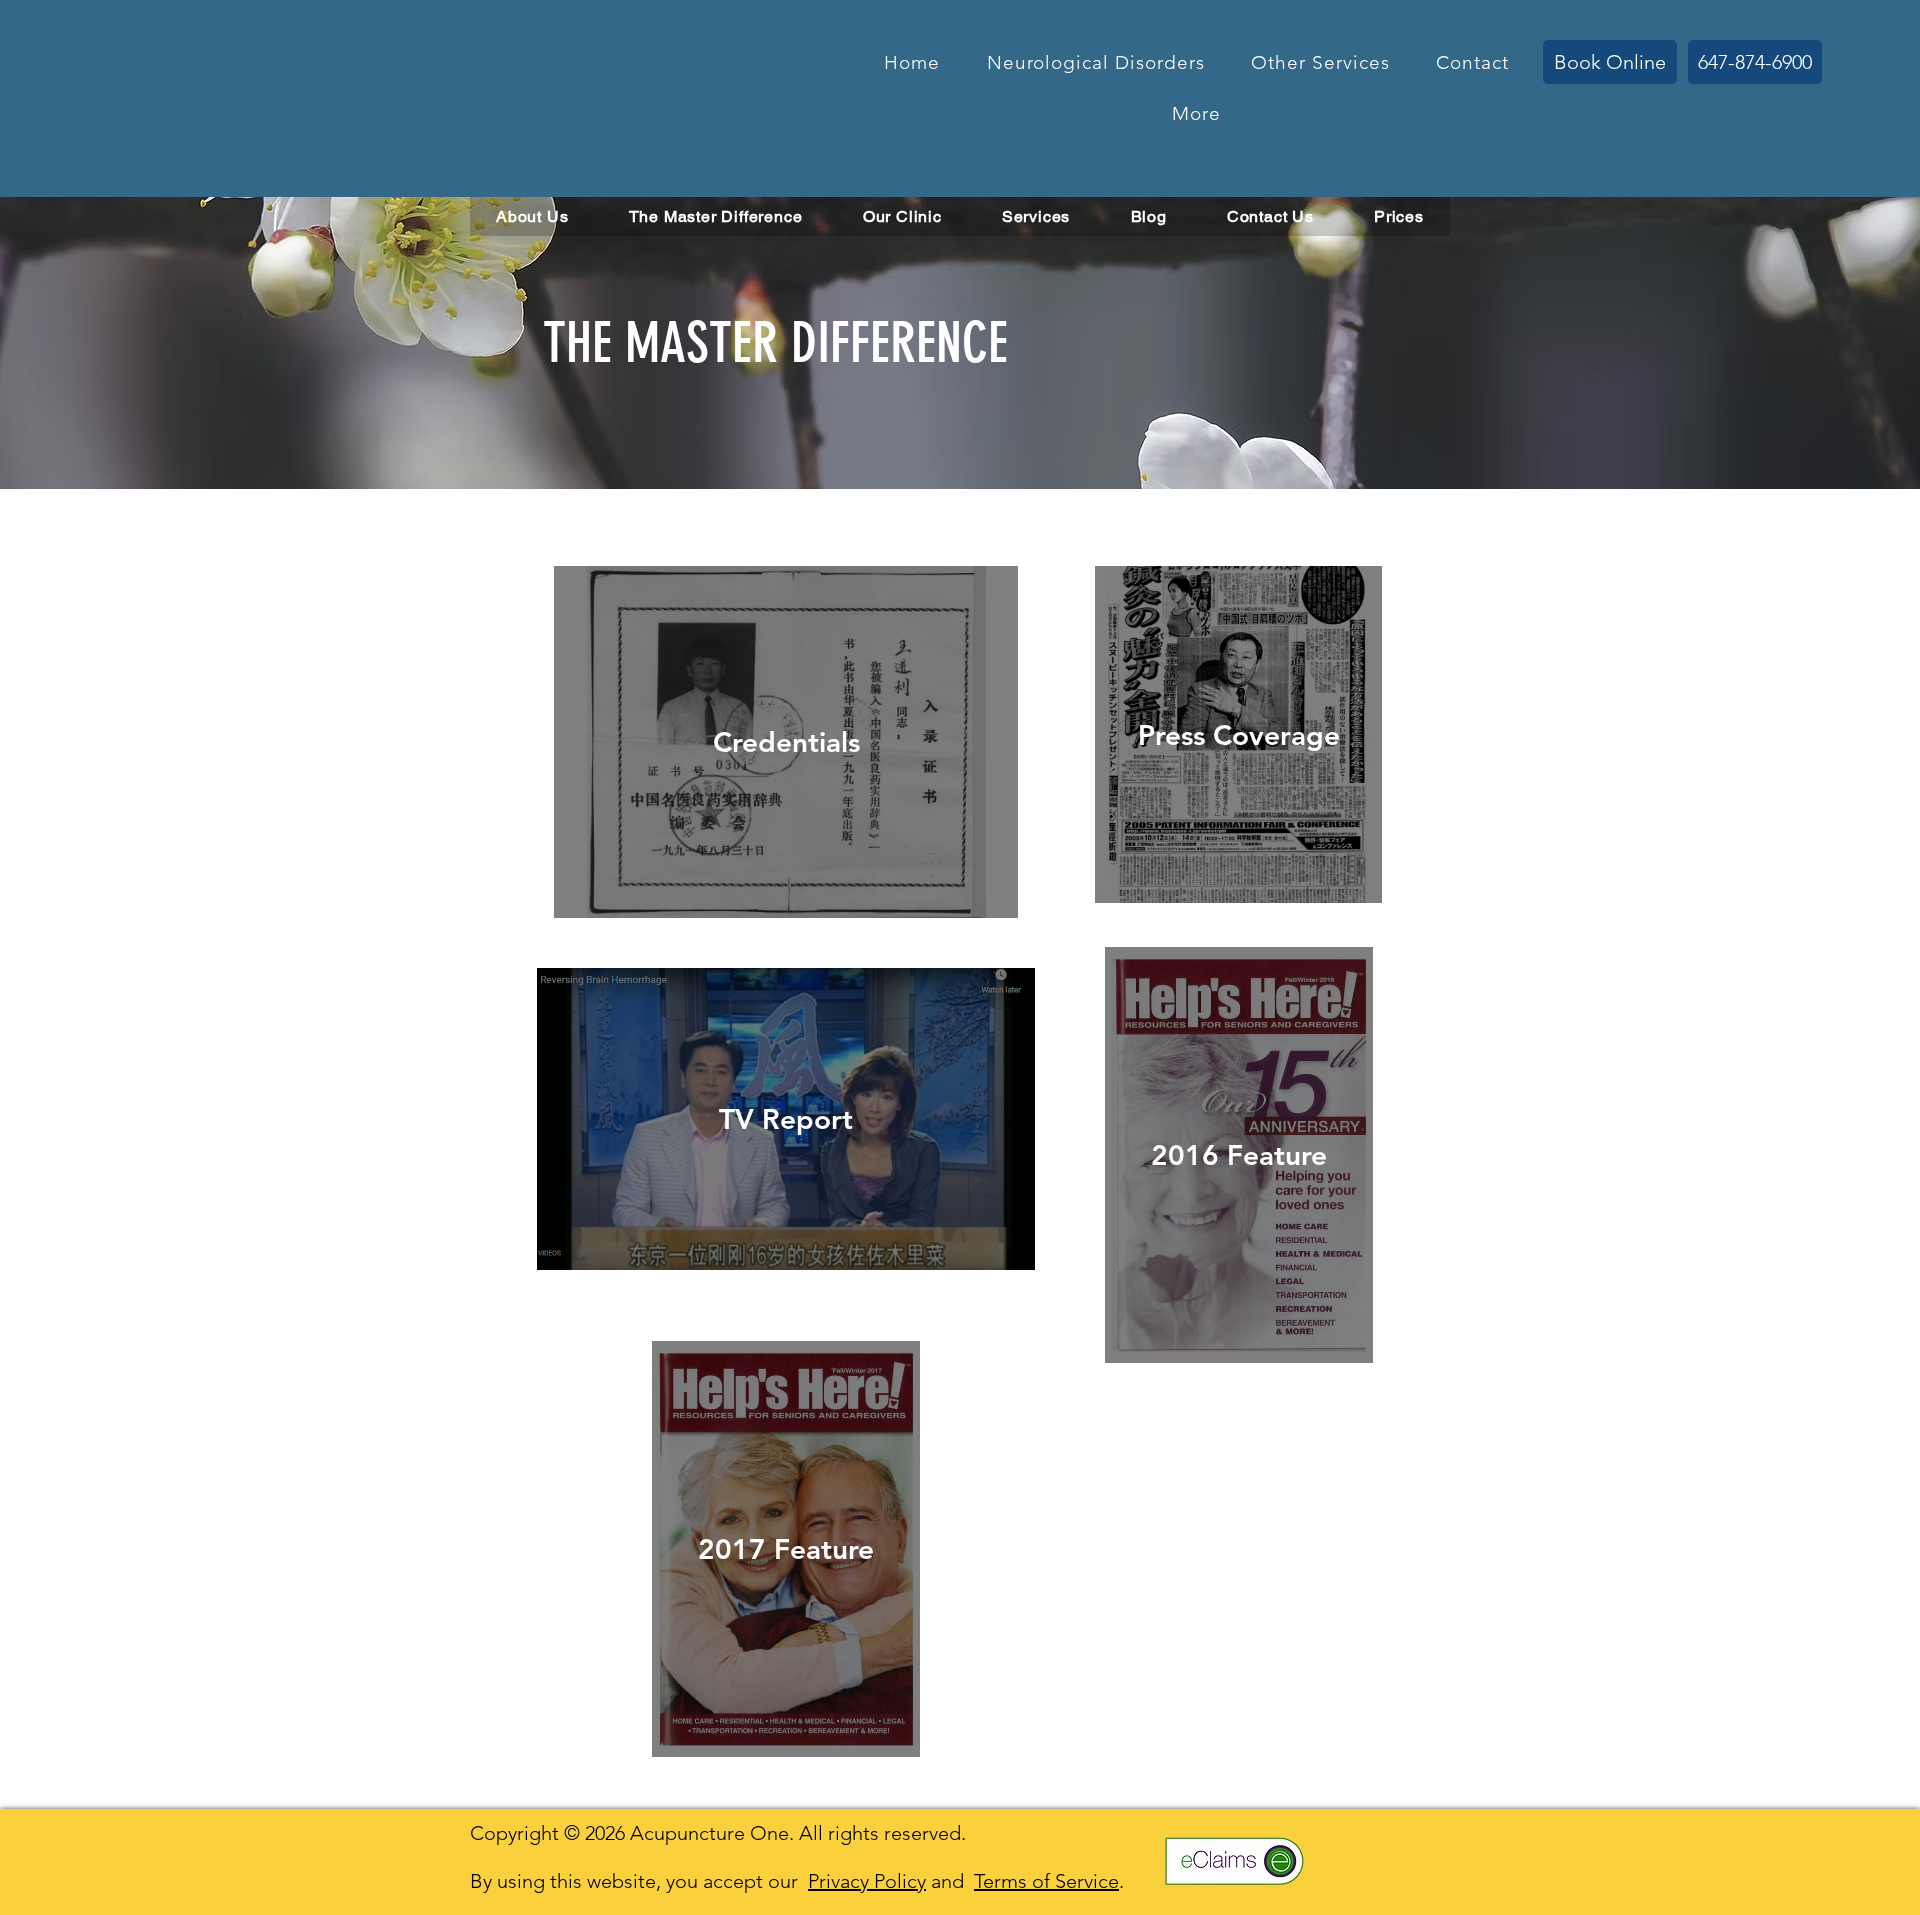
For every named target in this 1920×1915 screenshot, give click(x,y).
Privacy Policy (867, 1881)
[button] (1095, 62)
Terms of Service (1046, 1881)
